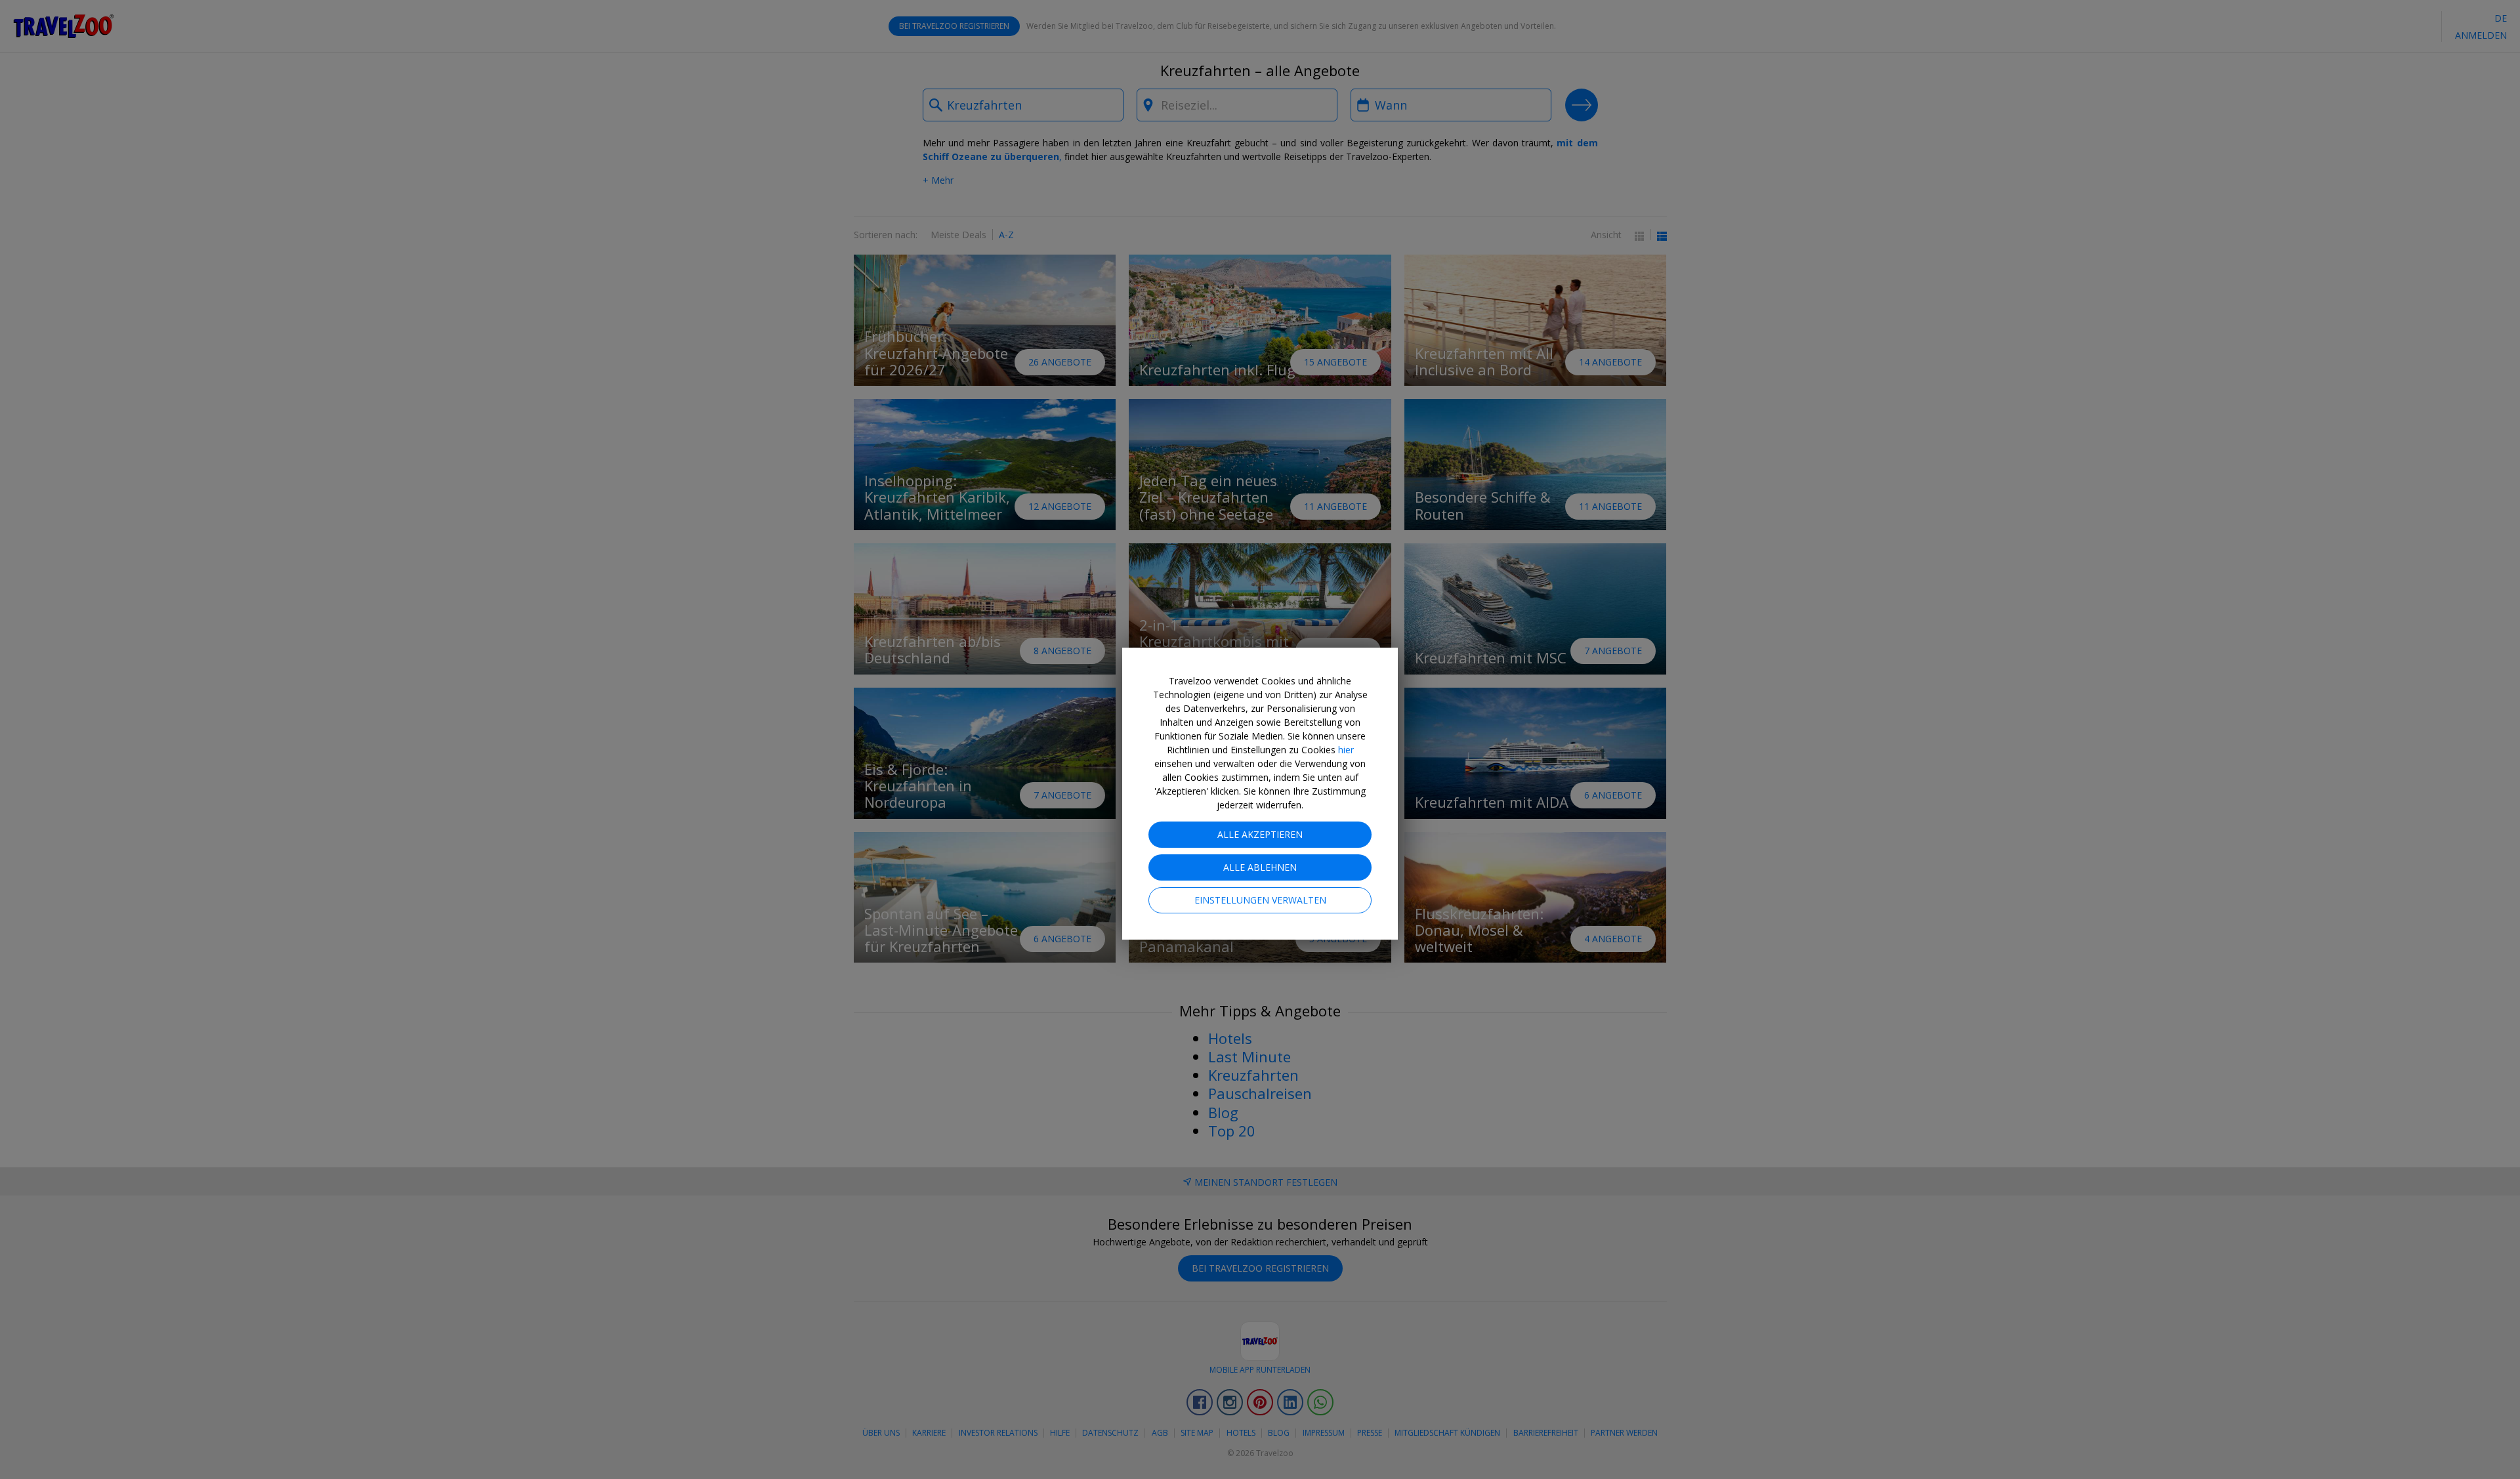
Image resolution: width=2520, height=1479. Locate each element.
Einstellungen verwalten (1260, 900)
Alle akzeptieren (1260, 834)
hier (1346, 750)
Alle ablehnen (1260, 867)
